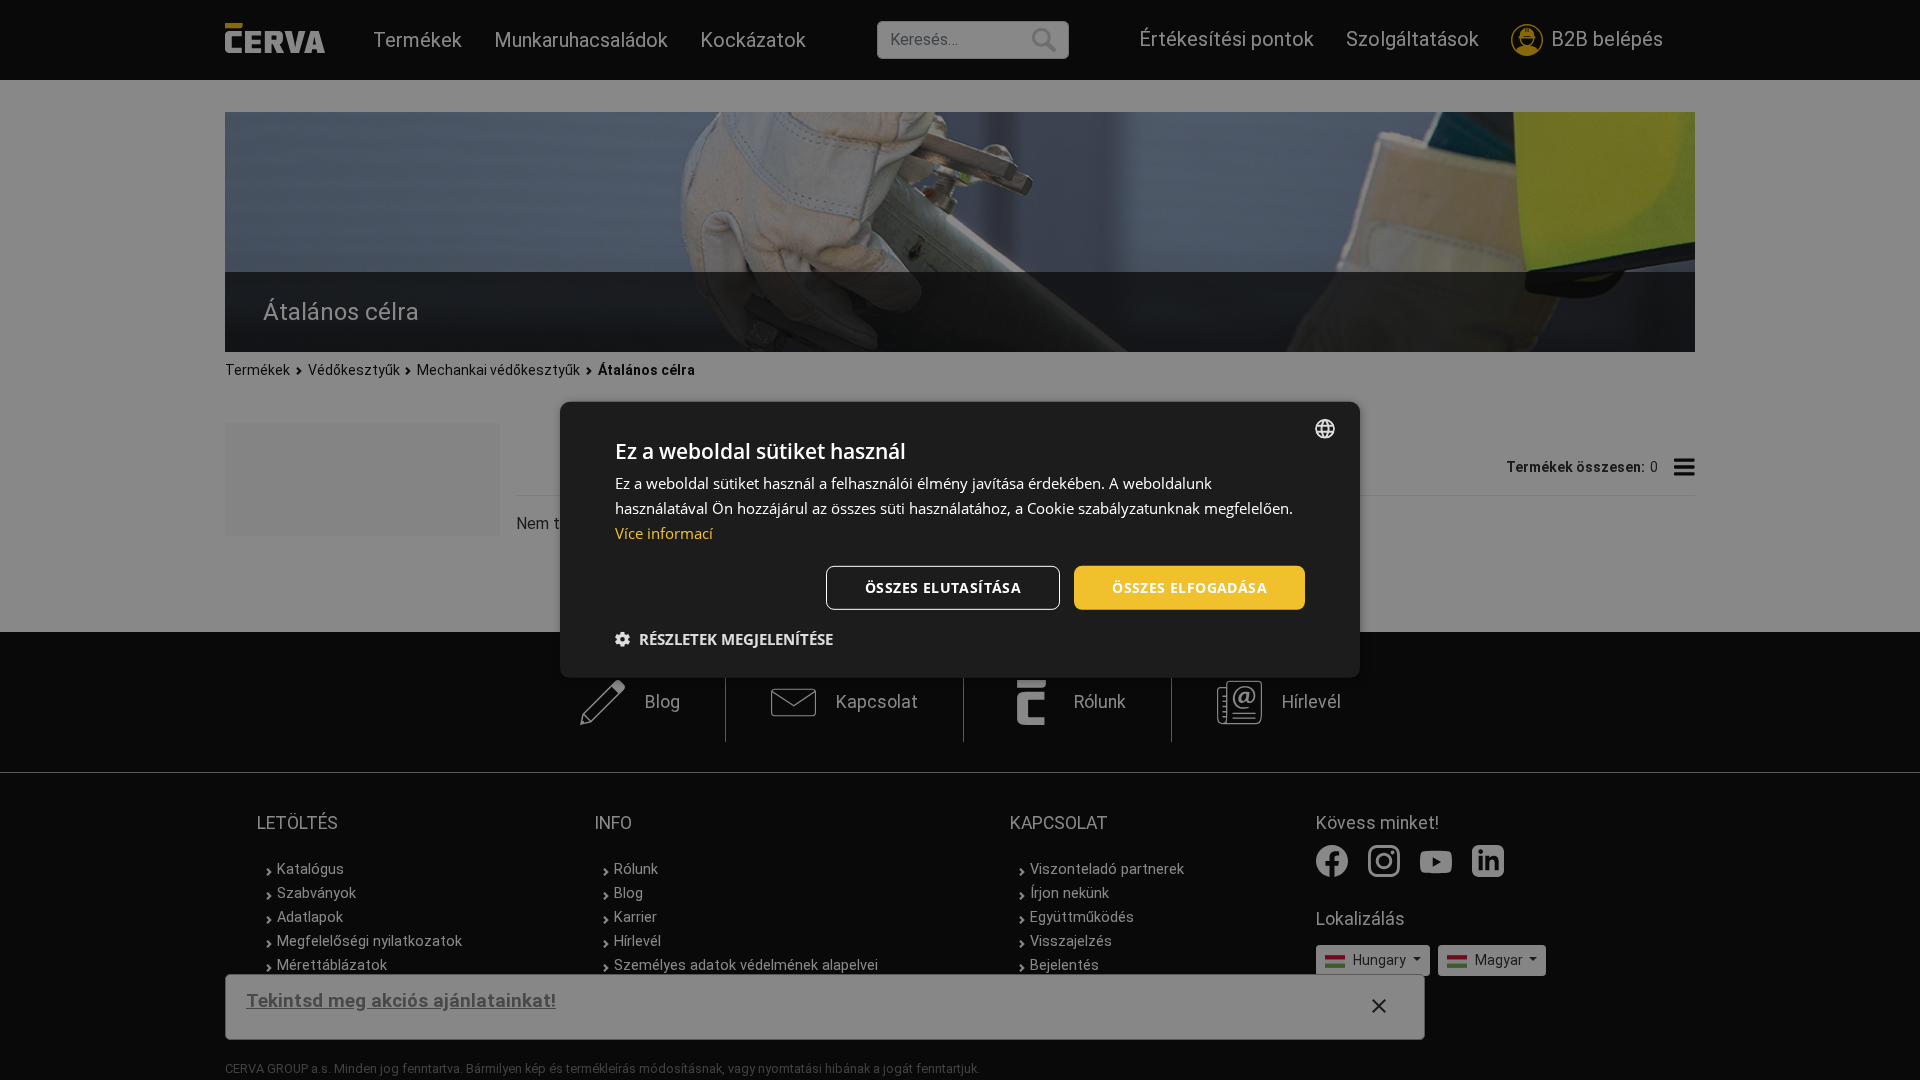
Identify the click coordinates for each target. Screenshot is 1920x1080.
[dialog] (960, 540)
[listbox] (1325, 429)
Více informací (664, 533)
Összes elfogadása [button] (1189, 586)
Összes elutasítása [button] (943, 586)
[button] (724, 639)
